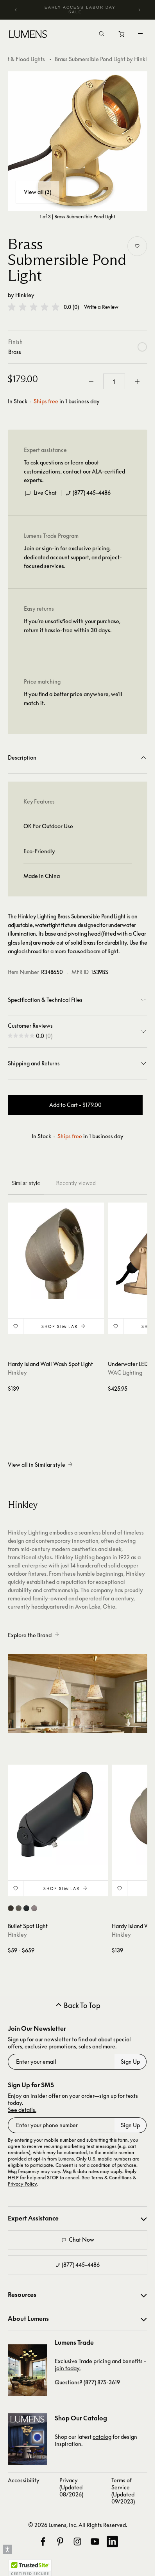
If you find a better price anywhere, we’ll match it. (73, 698)
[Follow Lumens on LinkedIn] (112, 2542)
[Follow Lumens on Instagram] (77, 2542)
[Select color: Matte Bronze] (19, 1908)
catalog (102, 2437)
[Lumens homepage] (28, 35)
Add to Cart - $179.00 (75, 1105)
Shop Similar (60, 1326)
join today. (68, 2368)
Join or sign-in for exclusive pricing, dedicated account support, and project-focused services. (73, 557)
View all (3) (38, 192)
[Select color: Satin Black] (26, 1908)
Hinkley (25, 295)
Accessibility (24, 2480)
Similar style (26, 1183)
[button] (34, 307)
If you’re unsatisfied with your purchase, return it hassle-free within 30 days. (72, 625)
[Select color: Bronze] (11, 1908)
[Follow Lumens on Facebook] (43, 2542)
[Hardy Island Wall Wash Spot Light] (56, 1251)
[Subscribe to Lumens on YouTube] (95, 2542)
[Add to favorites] (137, 246)
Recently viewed (76, 1183)
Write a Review (101, 307)
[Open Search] (102, 34)
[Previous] (16, 10)
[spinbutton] (114, 381)
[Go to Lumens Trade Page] (27, 2370)
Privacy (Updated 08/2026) (71, 2487)
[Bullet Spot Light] (58, 1815)
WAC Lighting (125, 1372)
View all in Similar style (37, 1465)
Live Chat (45, 493)
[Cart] (122, 36)
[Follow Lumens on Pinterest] (60, 2542)
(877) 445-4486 (92, 493)
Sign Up (130, 2062)
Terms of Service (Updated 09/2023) (123, 2491)
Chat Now (81, 2239)
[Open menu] (140, 34)
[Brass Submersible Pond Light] (78, 141)
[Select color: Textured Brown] (34, 1908)
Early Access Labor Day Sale (80, 10)
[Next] (139, 10)
